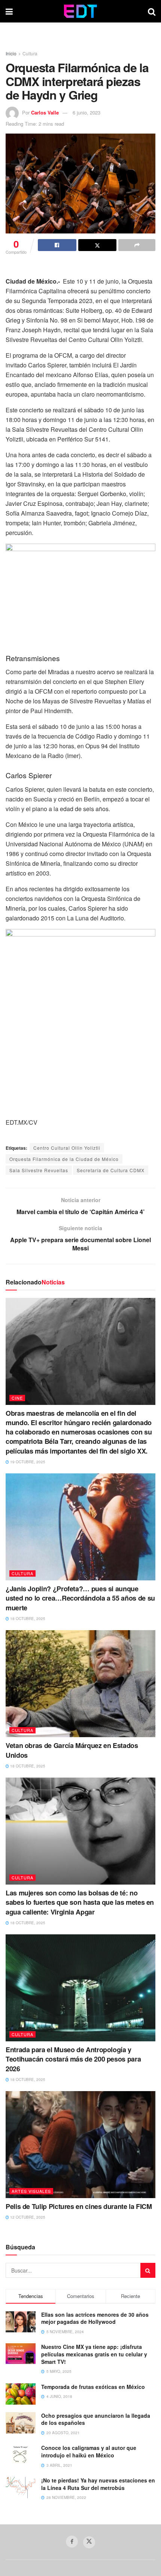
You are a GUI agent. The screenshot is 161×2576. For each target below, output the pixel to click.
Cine (17, 1398)
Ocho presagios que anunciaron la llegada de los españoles (96, 2419)
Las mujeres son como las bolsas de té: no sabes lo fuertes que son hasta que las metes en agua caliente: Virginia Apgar (80, 1902)
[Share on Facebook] (57, 245)
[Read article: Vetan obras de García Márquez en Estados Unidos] (80, 1684)
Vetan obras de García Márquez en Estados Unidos (72, 1750)
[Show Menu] (9, 11)
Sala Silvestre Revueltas (39, 1170)
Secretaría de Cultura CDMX (111, 1170)
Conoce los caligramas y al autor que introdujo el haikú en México (89, 2451)
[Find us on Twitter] (89, 2542)
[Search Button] (152, 11)
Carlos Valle (45, 112)
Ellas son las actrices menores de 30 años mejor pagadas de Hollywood (95, 2318)
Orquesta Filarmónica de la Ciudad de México (64, 1159)
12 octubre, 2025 (27, 2217)
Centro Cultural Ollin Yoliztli (67, 1148)
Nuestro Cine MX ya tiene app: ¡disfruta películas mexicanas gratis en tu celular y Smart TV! (94, 2354)
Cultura (30, 53)
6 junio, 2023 (86, 112)
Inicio (11, 53)
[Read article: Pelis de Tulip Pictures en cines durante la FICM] (80, 2145)
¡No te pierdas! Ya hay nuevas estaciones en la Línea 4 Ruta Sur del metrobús (98, 2484)
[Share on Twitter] (98, 245)
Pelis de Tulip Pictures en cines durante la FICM (79, 2206)
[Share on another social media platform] (137, 245)
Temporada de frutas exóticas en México (93, 2387)
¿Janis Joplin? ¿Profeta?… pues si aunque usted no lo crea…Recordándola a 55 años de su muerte (80, 1598)
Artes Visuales (31, 2191)
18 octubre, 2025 (27, 1619)
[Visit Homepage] (80, 11)
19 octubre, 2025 (27, 1462)
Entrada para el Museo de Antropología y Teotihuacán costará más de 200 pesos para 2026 (73, 2059)
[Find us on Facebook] (72, 2542)
